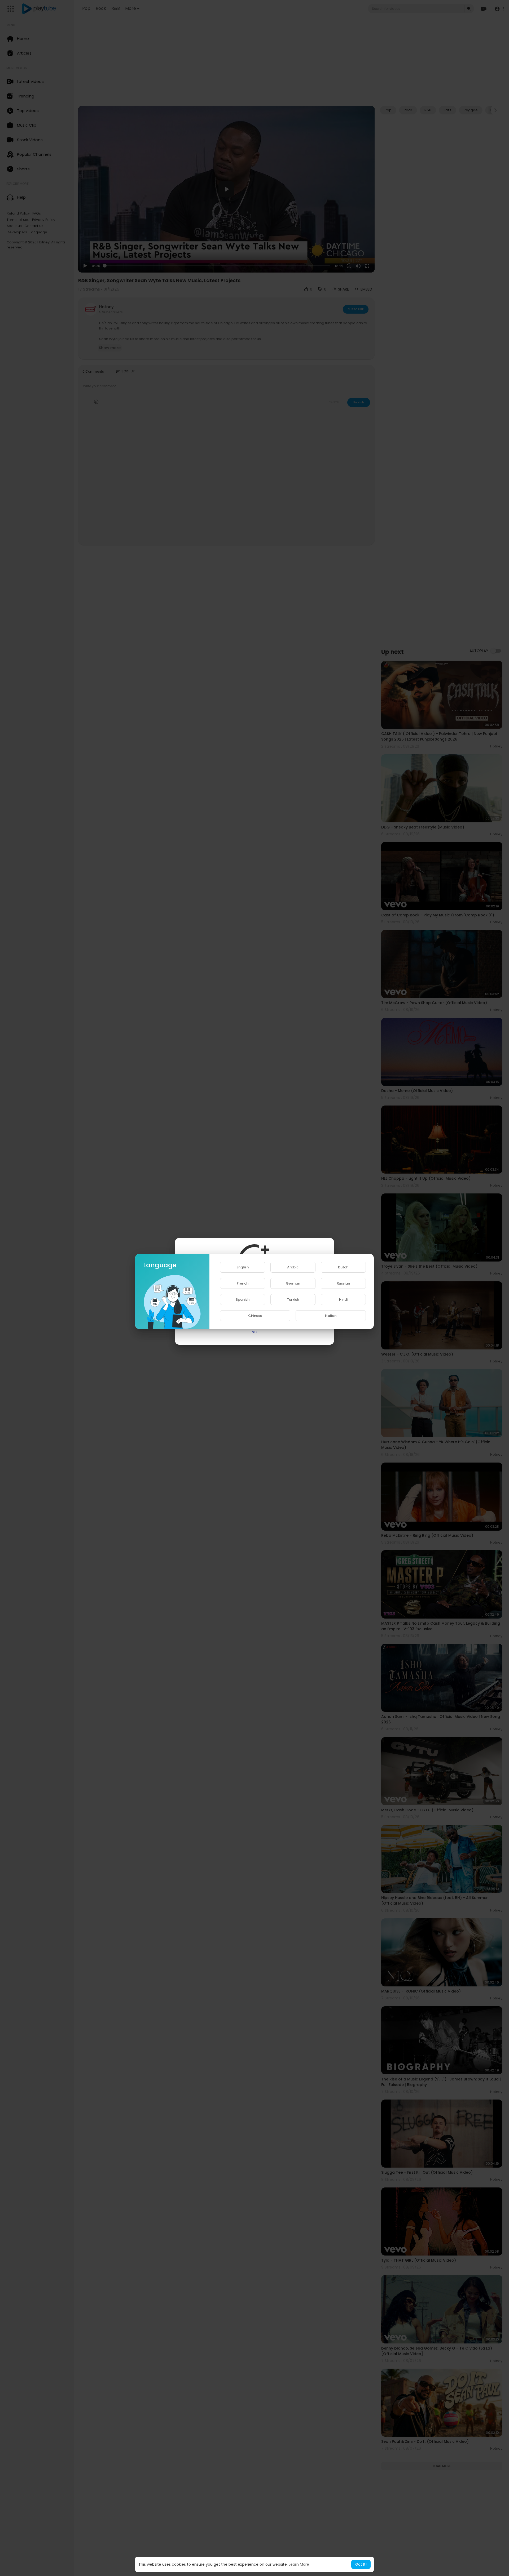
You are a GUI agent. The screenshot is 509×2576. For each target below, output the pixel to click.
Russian (343, 1283)
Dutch (343, 1267)
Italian (331, 1316)
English (243, 1267)
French (243, 1283)
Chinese (255, 1316)
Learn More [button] (299, 2564)
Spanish (243, 1300)
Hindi (343, 1300)
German (293, 1283)
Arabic (293, 1267)
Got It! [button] (361, 2564)
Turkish (293, 1300)
